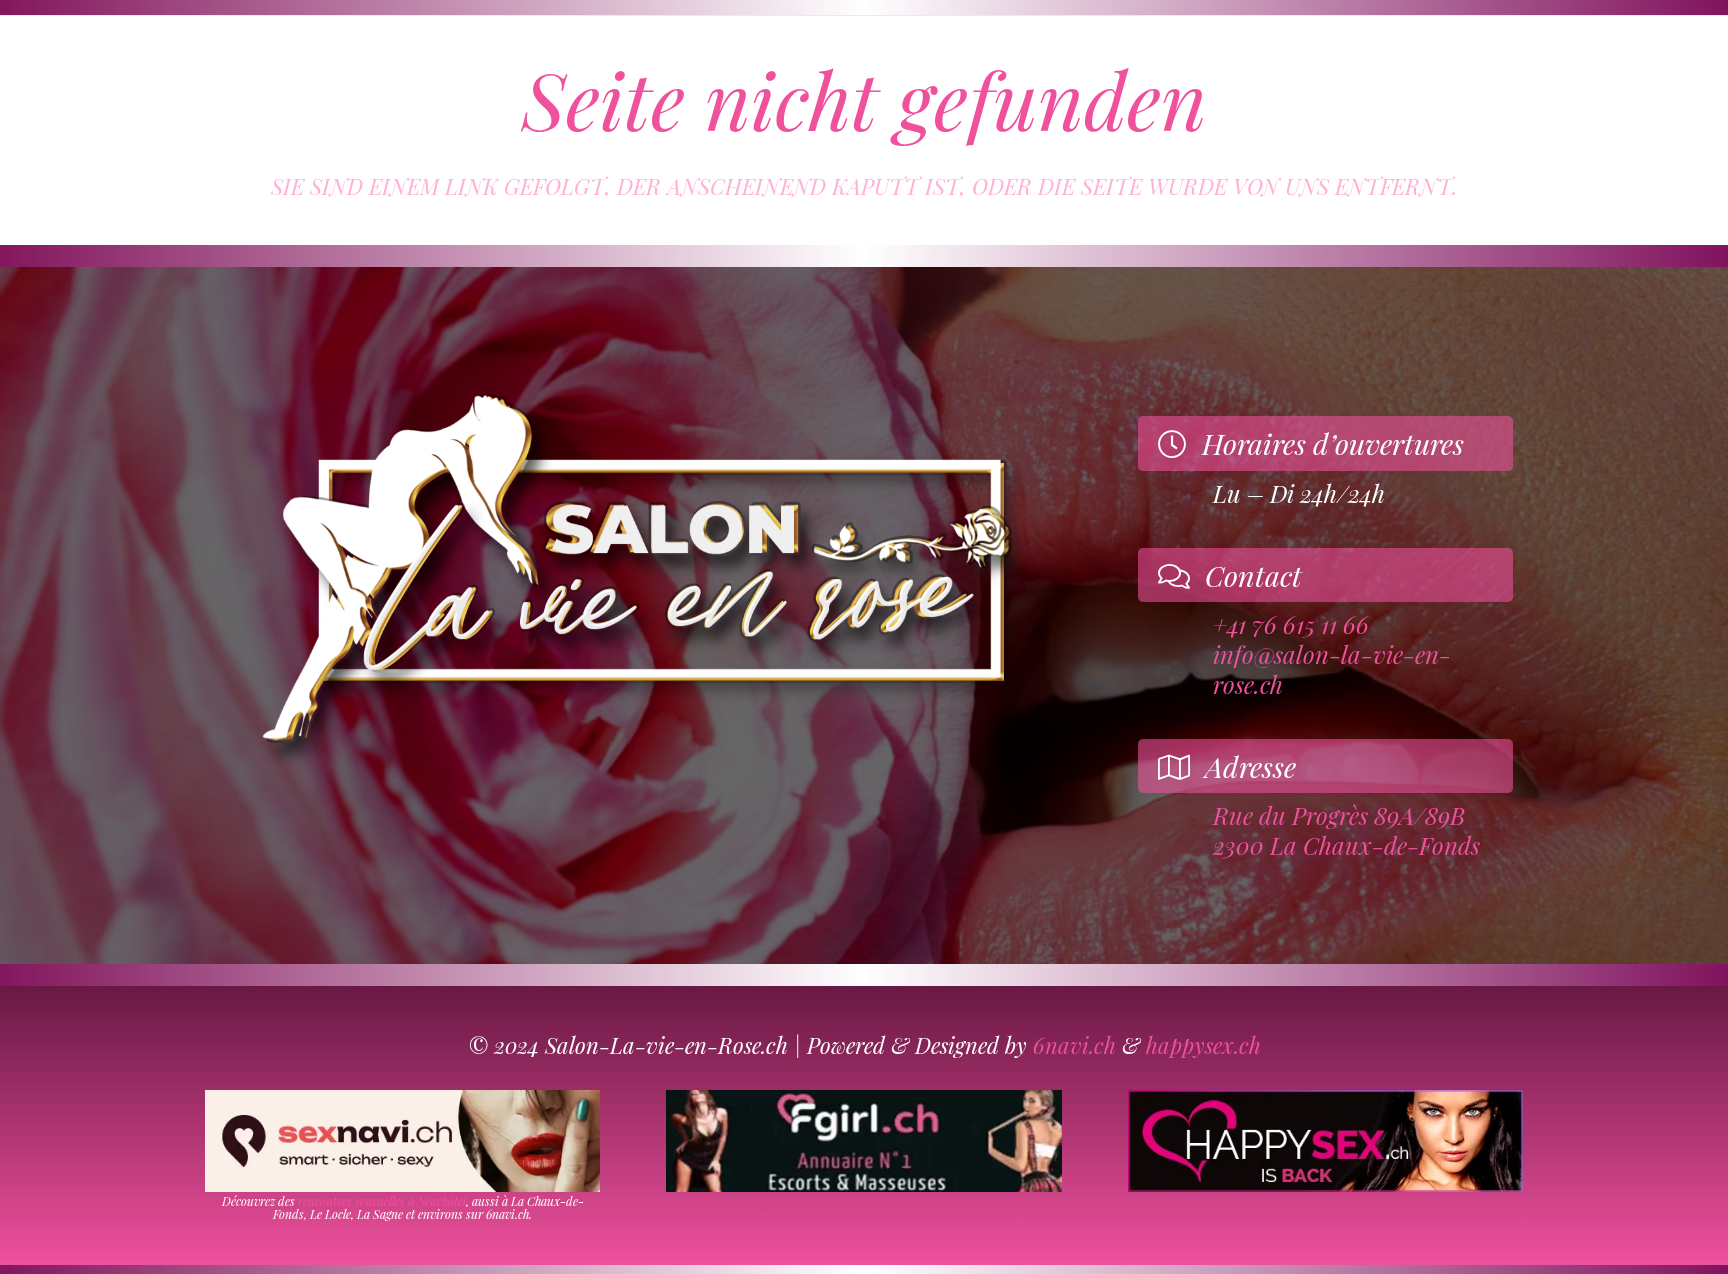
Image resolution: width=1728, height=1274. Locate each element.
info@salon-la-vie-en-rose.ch (1332, 669)
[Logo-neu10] (633, 573)
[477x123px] (1325, 1141)
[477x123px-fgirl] (863, 1141)
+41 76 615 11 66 (1291, 624)
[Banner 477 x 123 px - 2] (402, 1141)
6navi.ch (1074, 1045)
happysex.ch (1203, 1045)
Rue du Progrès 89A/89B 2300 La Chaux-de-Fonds (1346, 830)
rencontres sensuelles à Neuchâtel (382, 1201)
